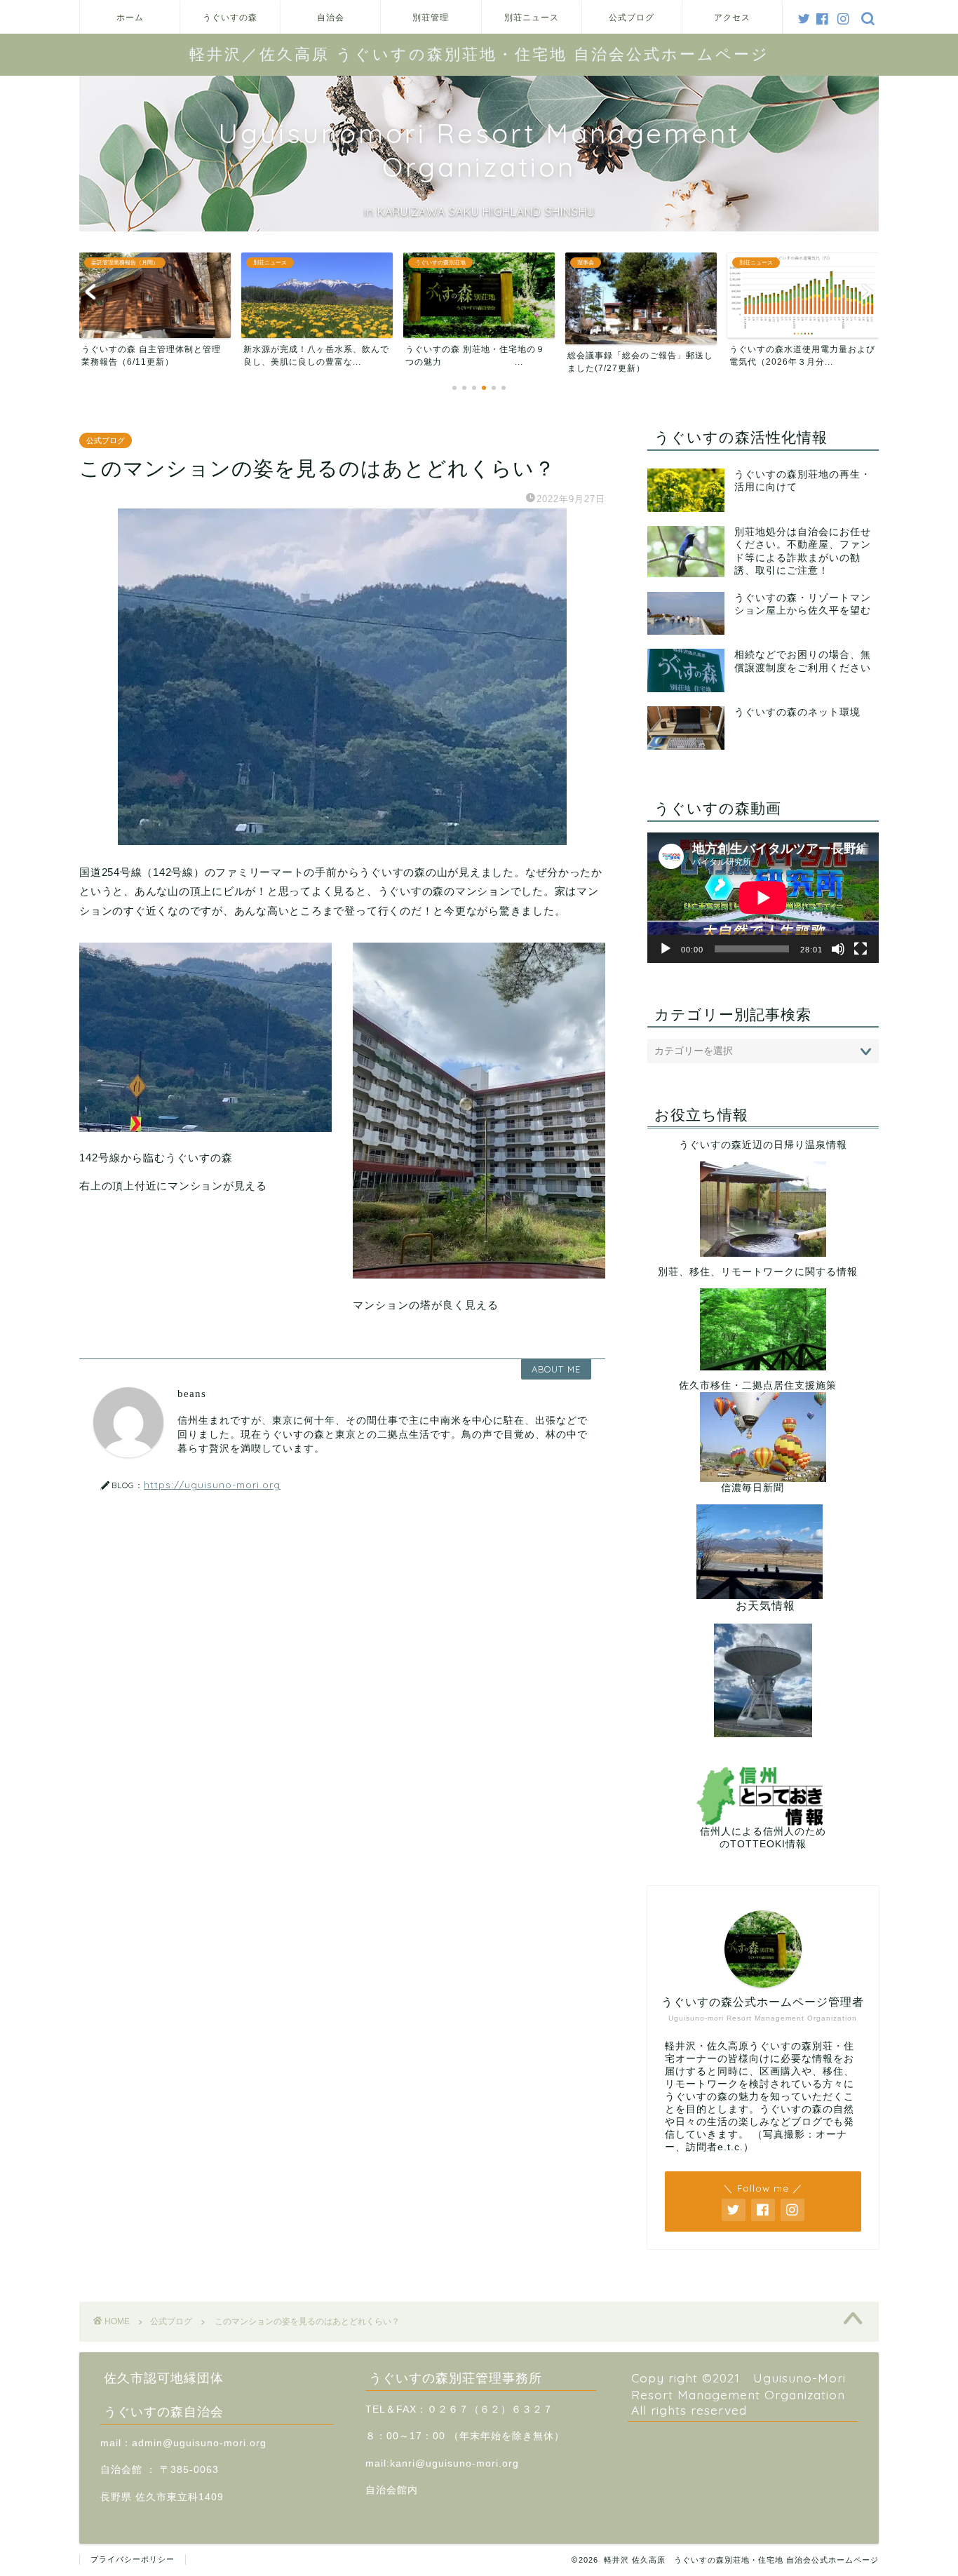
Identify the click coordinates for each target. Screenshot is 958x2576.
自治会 (331, 17)
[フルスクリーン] (861, 949)
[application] (763, 898)
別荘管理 (431, 17)
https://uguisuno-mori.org (212, 1484)
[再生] (666, 949)
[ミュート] (838, 949)
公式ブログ (632, 17)
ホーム (130, 17)
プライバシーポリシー (133, 2559)
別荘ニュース (532, 17)
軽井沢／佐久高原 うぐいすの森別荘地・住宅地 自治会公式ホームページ (479, 54)
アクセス (732, 17)
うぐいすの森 (230, 17)
